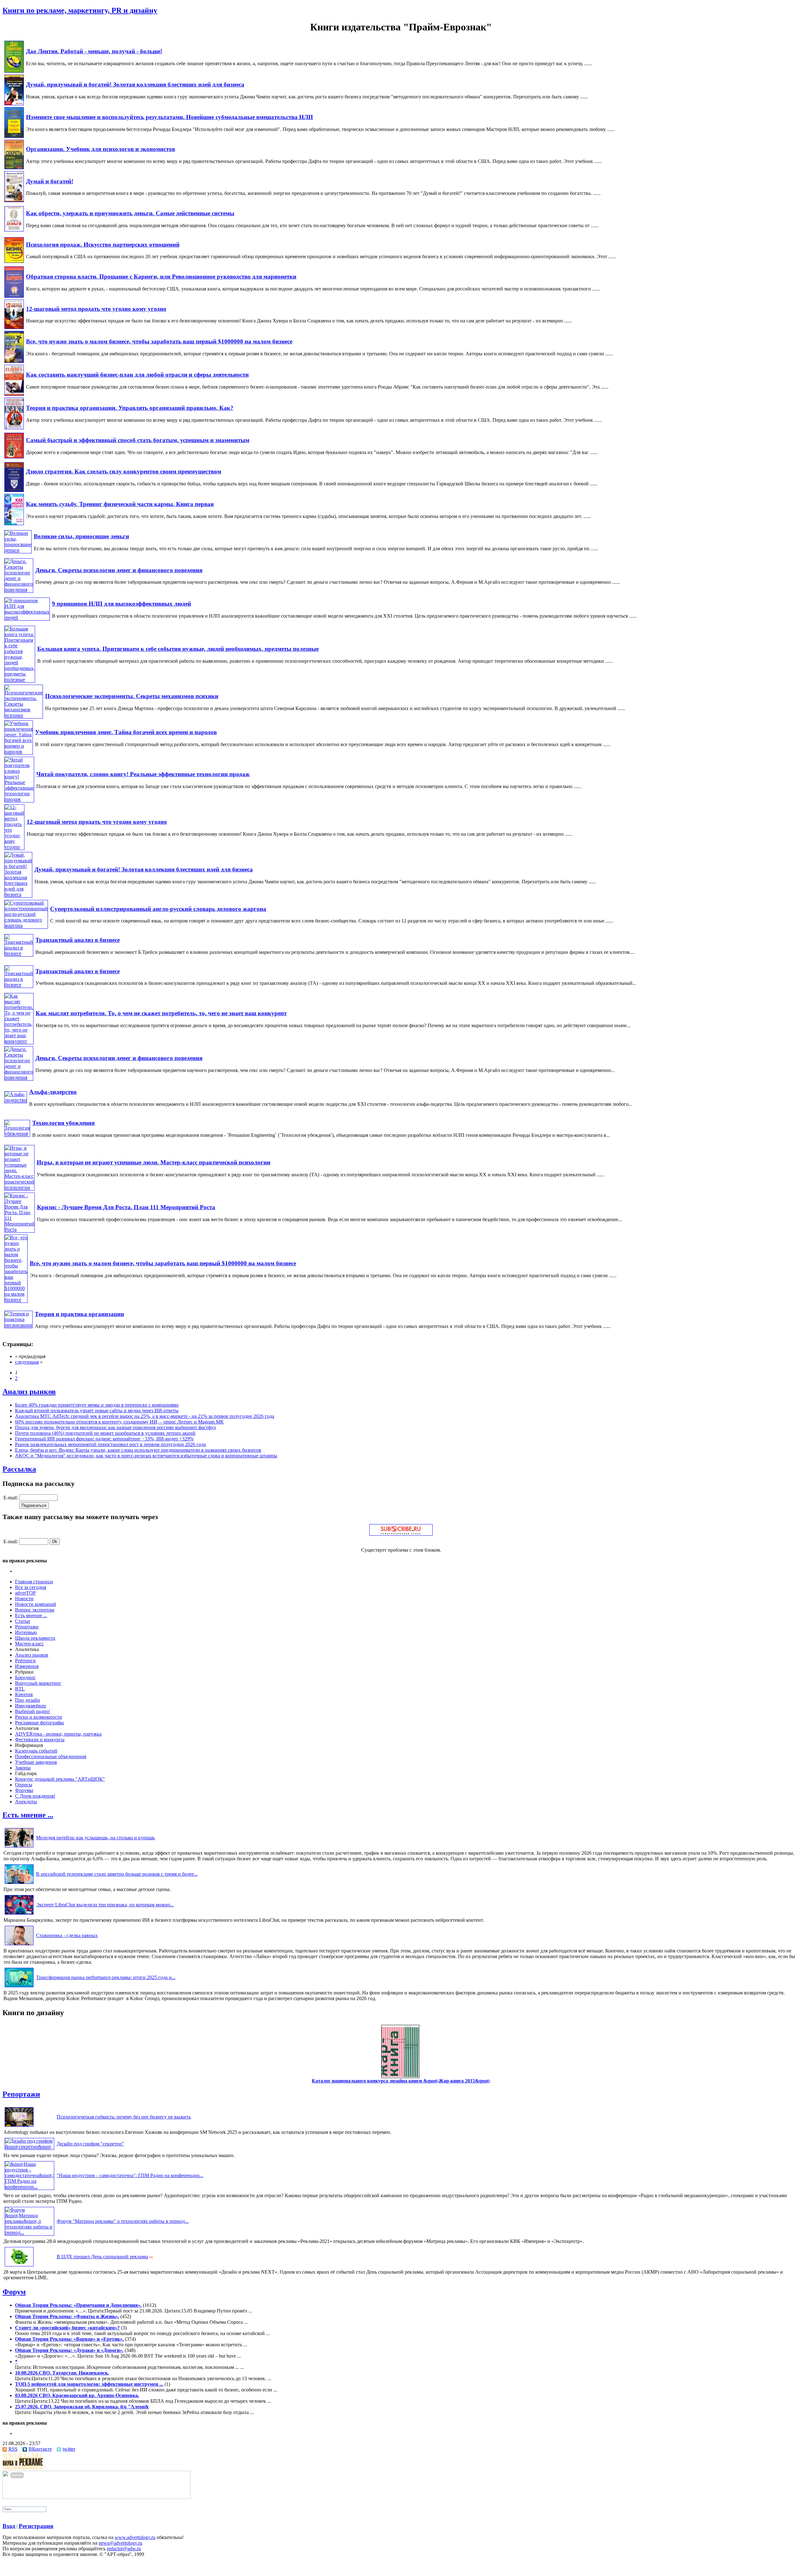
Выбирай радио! (33, 1711)
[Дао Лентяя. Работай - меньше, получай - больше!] (14, 71)
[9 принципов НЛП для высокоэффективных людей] (27, 617)
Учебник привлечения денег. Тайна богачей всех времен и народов (126, 732)
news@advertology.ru (120, 2543)
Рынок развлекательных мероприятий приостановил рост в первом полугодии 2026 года (110, 1444)
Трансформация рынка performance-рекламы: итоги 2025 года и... (106, 1977)
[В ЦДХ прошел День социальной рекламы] (19, 2266)
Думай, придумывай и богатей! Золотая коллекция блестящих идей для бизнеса (135, 84)
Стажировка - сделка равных (67, 1935)
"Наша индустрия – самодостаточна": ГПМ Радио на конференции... (130, 2175)
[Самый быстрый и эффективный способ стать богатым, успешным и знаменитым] (14, 457)
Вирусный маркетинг (38, 1683)
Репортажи (27, 1627)
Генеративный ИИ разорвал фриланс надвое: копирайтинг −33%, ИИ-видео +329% (104, 1439)
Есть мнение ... (31, 1615)
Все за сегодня (31, 1587)
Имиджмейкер (31, 1706)
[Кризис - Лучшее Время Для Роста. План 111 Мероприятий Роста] (20, 1229)
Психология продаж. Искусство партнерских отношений (103, 245)
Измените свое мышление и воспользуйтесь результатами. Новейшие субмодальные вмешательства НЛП (169, 117)
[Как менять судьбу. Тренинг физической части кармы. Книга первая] (14, 523)
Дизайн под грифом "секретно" (90, 2144)
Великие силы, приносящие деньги (81, 536)
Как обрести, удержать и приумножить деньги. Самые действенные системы (130, 213)
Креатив (24, 1694)
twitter (69, 2449)
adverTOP (25, 1593)
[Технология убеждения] (17, 1134)
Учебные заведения (36, 1762)
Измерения (27, 1666)
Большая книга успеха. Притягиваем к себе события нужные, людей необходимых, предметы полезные (178, 649)
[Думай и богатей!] (14, 200)
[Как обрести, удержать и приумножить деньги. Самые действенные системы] (14, 230)
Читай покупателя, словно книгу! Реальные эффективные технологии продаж (143, 774)
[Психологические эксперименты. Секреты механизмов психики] (24, 715)
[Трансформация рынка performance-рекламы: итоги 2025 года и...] (19, 1987)
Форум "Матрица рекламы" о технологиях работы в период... (123, 2221)
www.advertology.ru (135, 2537)
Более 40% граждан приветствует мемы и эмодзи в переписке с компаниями (97, 1405)
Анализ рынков (29, 1392)
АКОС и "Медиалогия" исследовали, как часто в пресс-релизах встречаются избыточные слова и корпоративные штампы (146, 1456)
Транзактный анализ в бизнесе (78, 940)
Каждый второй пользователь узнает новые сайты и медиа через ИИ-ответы (97, 1411)
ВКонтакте (40, 2449)
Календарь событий (36, 1751)
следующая (27, 1362)
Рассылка (19, 1469)
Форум (14, 2292)
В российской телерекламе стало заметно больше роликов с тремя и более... (117, 1874)
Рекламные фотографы (39, 1723)
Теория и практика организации (79, 1314)
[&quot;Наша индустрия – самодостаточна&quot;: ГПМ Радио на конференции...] (29, 2187)
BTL (20, 1689)
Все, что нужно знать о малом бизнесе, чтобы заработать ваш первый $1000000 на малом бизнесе (159, 341)
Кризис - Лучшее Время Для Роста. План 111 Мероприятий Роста (126, 1207)
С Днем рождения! (35, 1796)
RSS (13, 2449)
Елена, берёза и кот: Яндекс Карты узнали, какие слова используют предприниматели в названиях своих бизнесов (138, 1450)
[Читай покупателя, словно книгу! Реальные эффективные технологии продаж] (19, 799)
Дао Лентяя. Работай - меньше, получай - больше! (94, 51)
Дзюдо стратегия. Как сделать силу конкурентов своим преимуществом (124, 471)
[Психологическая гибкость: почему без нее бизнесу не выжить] (19, 2127)
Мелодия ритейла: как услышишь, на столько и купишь (95, 1838)
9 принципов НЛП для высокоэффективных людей (122, 604)
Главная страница (34, 1582)
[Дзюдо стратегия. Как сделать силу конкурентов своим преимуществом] (14, 490)
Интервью (26, 1632)
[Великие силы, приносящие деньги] (18, 550)
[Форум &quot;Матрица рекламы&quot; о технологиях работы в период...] (29, 2232)
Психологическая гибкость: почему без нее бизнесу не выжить (124, 2117)
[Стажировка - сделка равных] (19, 1945)
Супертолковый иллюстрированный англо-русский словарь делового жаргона (158, 909)
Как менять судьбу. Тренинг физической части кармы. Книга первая (120, 504)
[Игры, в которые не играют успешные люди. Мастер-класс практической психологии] (19, 1187)
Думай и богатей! (50, 181)
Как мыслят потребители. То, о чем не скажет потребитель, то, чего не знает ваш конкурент (161, 1013)
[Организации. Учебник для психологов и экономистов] (14, 167)
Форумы (24, 1790)
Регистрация (36, 2526)
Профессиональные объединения (51, 1756)
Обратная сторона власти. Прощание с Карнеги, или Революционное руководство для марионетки (161, 277)
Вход (9, 2526)
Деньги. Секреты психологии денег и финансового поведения (119, 570)
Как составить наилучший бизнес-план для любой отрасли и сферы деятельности (137, 375)
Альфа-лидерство (53, 1092)
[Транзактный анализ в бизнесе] (19, 953)
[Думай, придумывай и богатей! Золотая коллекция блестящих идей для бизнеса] (14, 104)
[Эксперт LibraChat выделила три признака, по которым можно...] (19, 1914)
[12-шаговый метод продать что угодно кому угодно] (14, 327)
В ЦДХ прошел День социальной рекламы (102, 2257)
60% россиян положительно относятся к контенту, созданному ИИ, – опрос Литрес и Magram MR (119, 1422)
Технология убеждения (63, 1123)
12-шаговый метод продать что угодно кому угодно (96, 309)
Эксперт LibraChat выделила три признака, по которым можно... (105, 1905)
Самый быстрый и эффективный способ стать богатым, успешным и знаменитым (138, 440)
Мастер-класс (29, 1644)
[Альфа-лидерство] (16, 1100)
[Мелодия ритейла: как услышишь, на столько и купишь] (19, 1847)
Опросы (24, 1785)
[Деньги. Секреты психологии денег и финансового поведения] (19, 590)
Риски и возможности (39, 1717)
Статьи (23, 1621)
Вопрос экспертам (35, 1610)
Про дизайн (28, 1700)
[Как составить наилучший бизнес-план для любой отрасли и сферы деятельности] (14, 394)
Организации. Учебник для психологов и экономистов (101, 149)
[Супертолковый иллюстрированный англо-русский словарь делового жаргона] (26, 925)
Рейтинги (25, 1661)
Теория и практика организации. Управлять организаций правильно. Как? (130, 408)
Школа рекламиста (35, 1638)
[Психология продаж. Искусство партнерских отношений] (14, 261)
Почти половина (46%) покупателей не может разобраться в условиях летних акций (105, 1433)
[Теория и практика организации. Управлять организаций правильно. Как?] (14, 428)
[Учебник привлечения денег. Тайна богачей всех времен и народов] (19, 752)
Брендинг (25, 1677)
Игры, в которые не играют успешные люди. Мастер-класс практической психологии (154, 1162)
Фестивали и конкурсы (40, 1740)
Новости (24, 1599)
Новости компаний (36, 1604)
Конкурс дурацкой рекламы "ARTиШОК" (60, 1779)
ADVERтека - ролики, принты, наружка (58, 1734)
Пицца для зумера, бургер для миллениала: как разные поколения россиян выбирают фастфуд (115, 1427)
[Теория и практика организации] (18, 1325)
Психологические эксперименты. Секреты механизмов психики (132, 696)
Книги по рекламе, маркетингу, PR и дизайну (80, 10)
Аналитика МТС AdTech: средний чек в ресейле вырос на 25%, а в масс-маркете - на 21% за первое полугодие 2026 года (145, 1416)
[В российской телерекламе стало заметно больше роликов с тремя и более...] (19, 1884)
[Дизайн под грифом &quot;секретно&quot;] (29, 2147)
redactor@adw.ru (124, 2549)
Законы (23, 1768)
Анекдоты (26, 1802)
